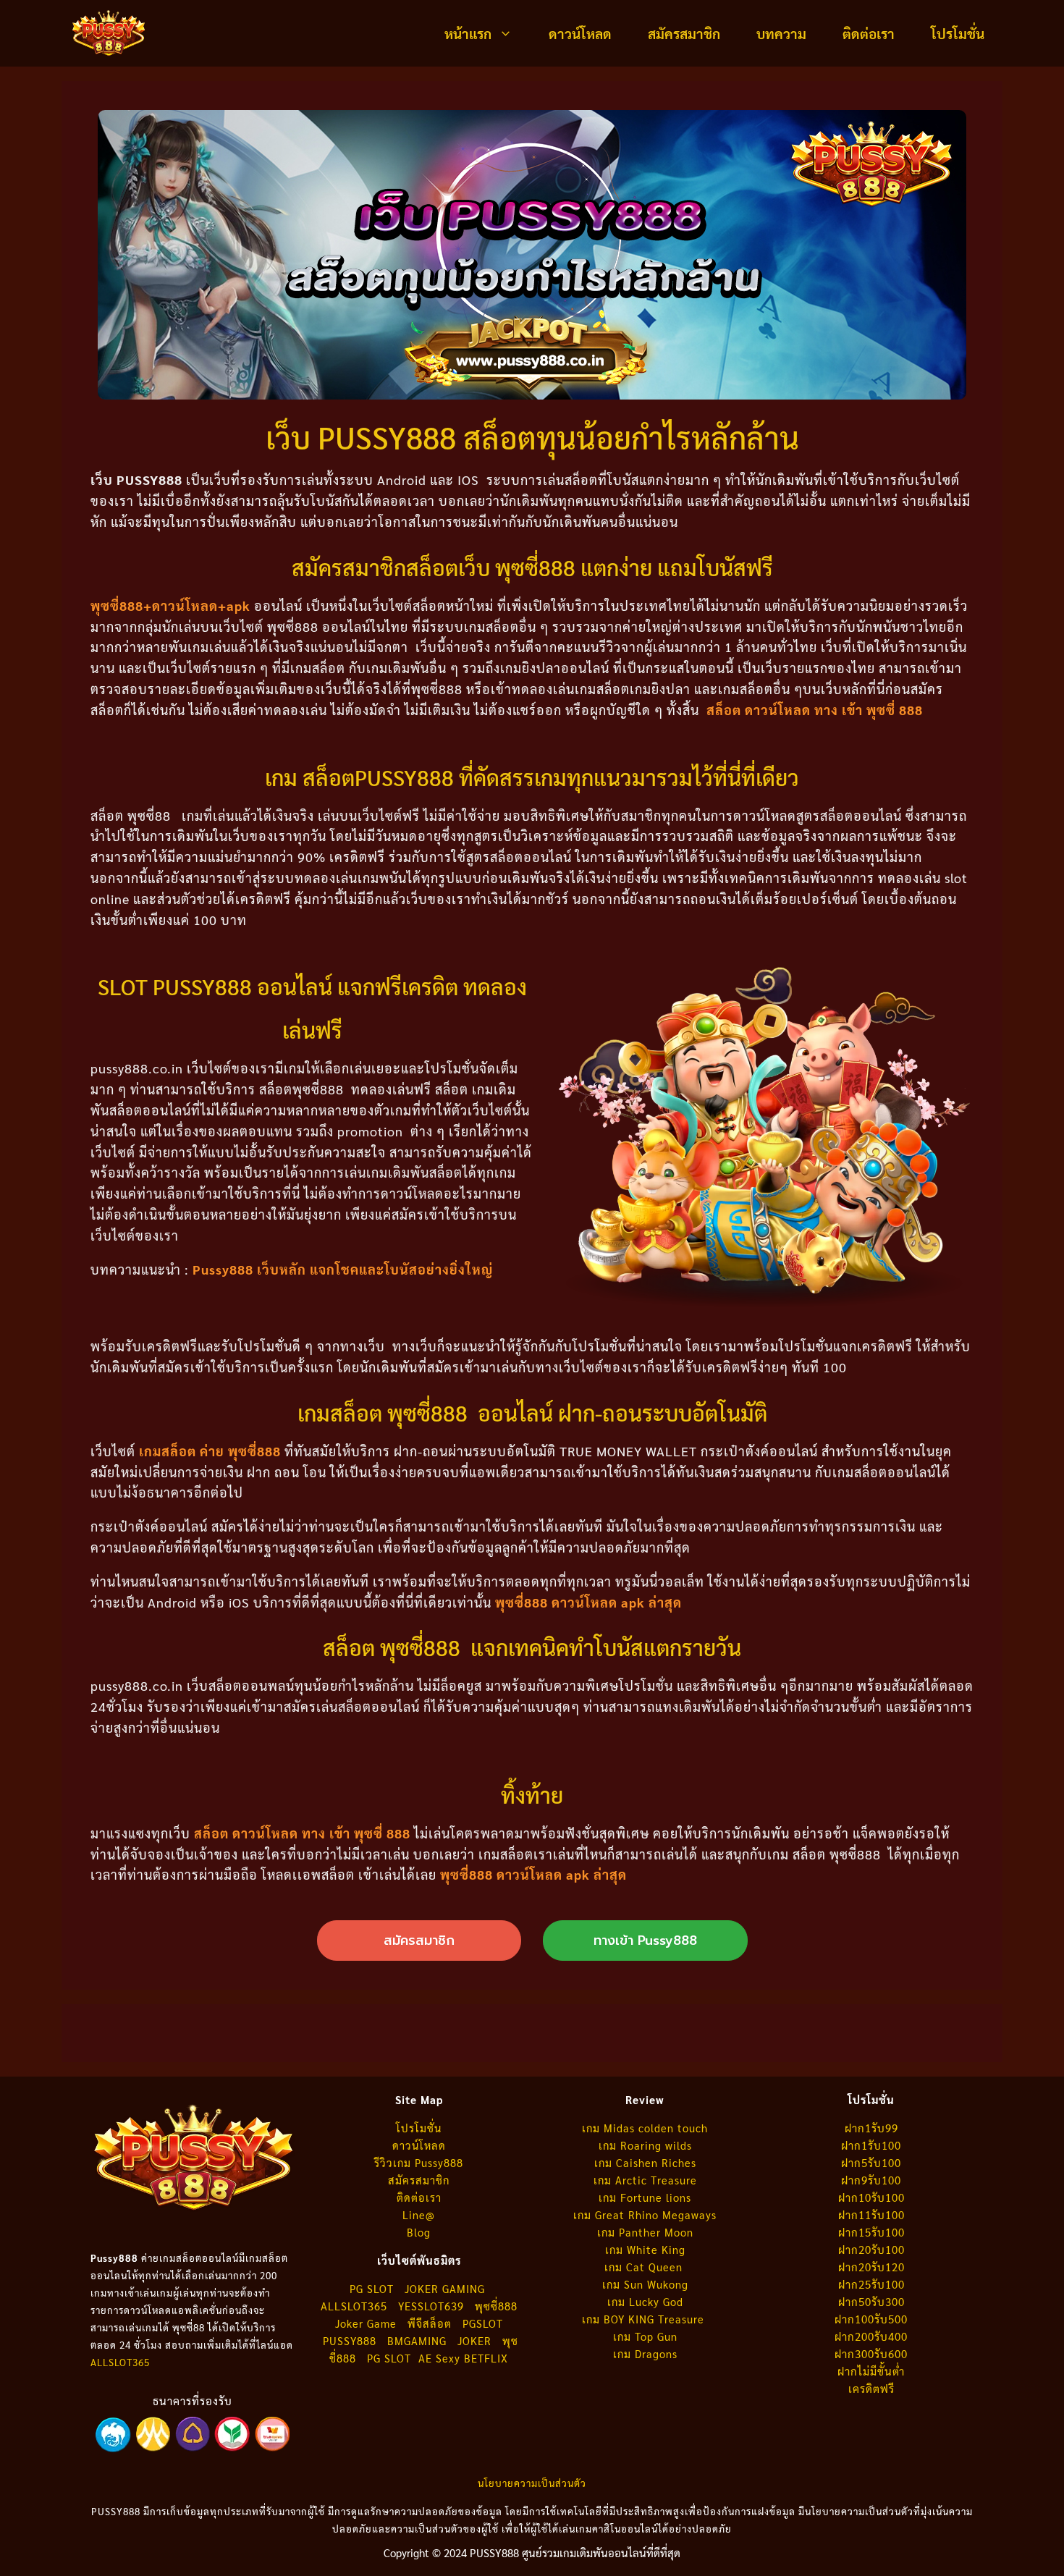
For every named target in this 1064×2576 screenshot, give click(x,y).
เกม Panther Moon (645, 2232)
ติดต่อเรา (869, 33)
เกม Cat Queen (645, 2267)
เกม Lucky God (645, 2301)
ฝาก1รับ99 (871, 2128)
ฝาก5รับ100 (871, 2162)
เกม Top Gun (645, 2336)
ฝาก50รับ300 (871, 2301)
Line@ (419, 2214)
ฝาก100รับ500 (871, 2319)
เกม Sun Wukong (645, 2284)
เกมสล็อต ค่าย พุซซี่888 (210, 1451)
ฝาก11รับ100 (871, 2214)
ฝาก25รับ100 (871, 2284)
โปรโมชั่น (958, 33)
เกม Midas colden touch (645, 2128)
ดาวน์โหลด (580, 33)
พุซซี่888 (496, 2306)
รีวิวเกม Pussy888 (419, 2162)
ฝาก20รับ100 (871, 2249)
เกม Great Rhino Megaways (645, 2214)
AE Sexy (439, 2358)
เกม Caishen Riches (645, 2162)
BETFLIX (486, 2358)
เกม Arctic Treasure (645, 2180)
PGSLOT (483, 2323)
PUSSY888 (350, 2340)
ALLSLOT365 (120, 2362)
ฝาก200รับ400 (871, 2336)
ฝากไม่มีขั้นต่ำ (871, 2371)
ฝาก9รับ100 (871, 2180)
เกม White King (645, 2249)
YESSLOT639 (431, 2306)
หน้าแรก (468, 33)
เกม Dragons (645, 2353)
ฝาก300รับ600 (871, 2353)
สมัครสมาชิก (684, 33)
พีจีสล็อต (431, 2323)
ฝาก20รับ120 (871, 2267)
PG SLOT (372, 2288)
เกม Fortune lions (645, 2197)
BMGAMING (417, 2340)
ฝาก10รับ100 (871, 2197)
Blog (419, 2232)
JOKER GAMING (445, 2288)
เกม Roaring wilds (645, 2145)
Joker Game (366, 2323)
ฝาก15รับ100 (871, 2232)
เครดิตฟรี (871, 2388)
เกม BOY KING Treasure (645, 2319)
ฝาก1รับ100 (871, 2145)
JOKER (474, 2340)
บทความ (781, 33)
